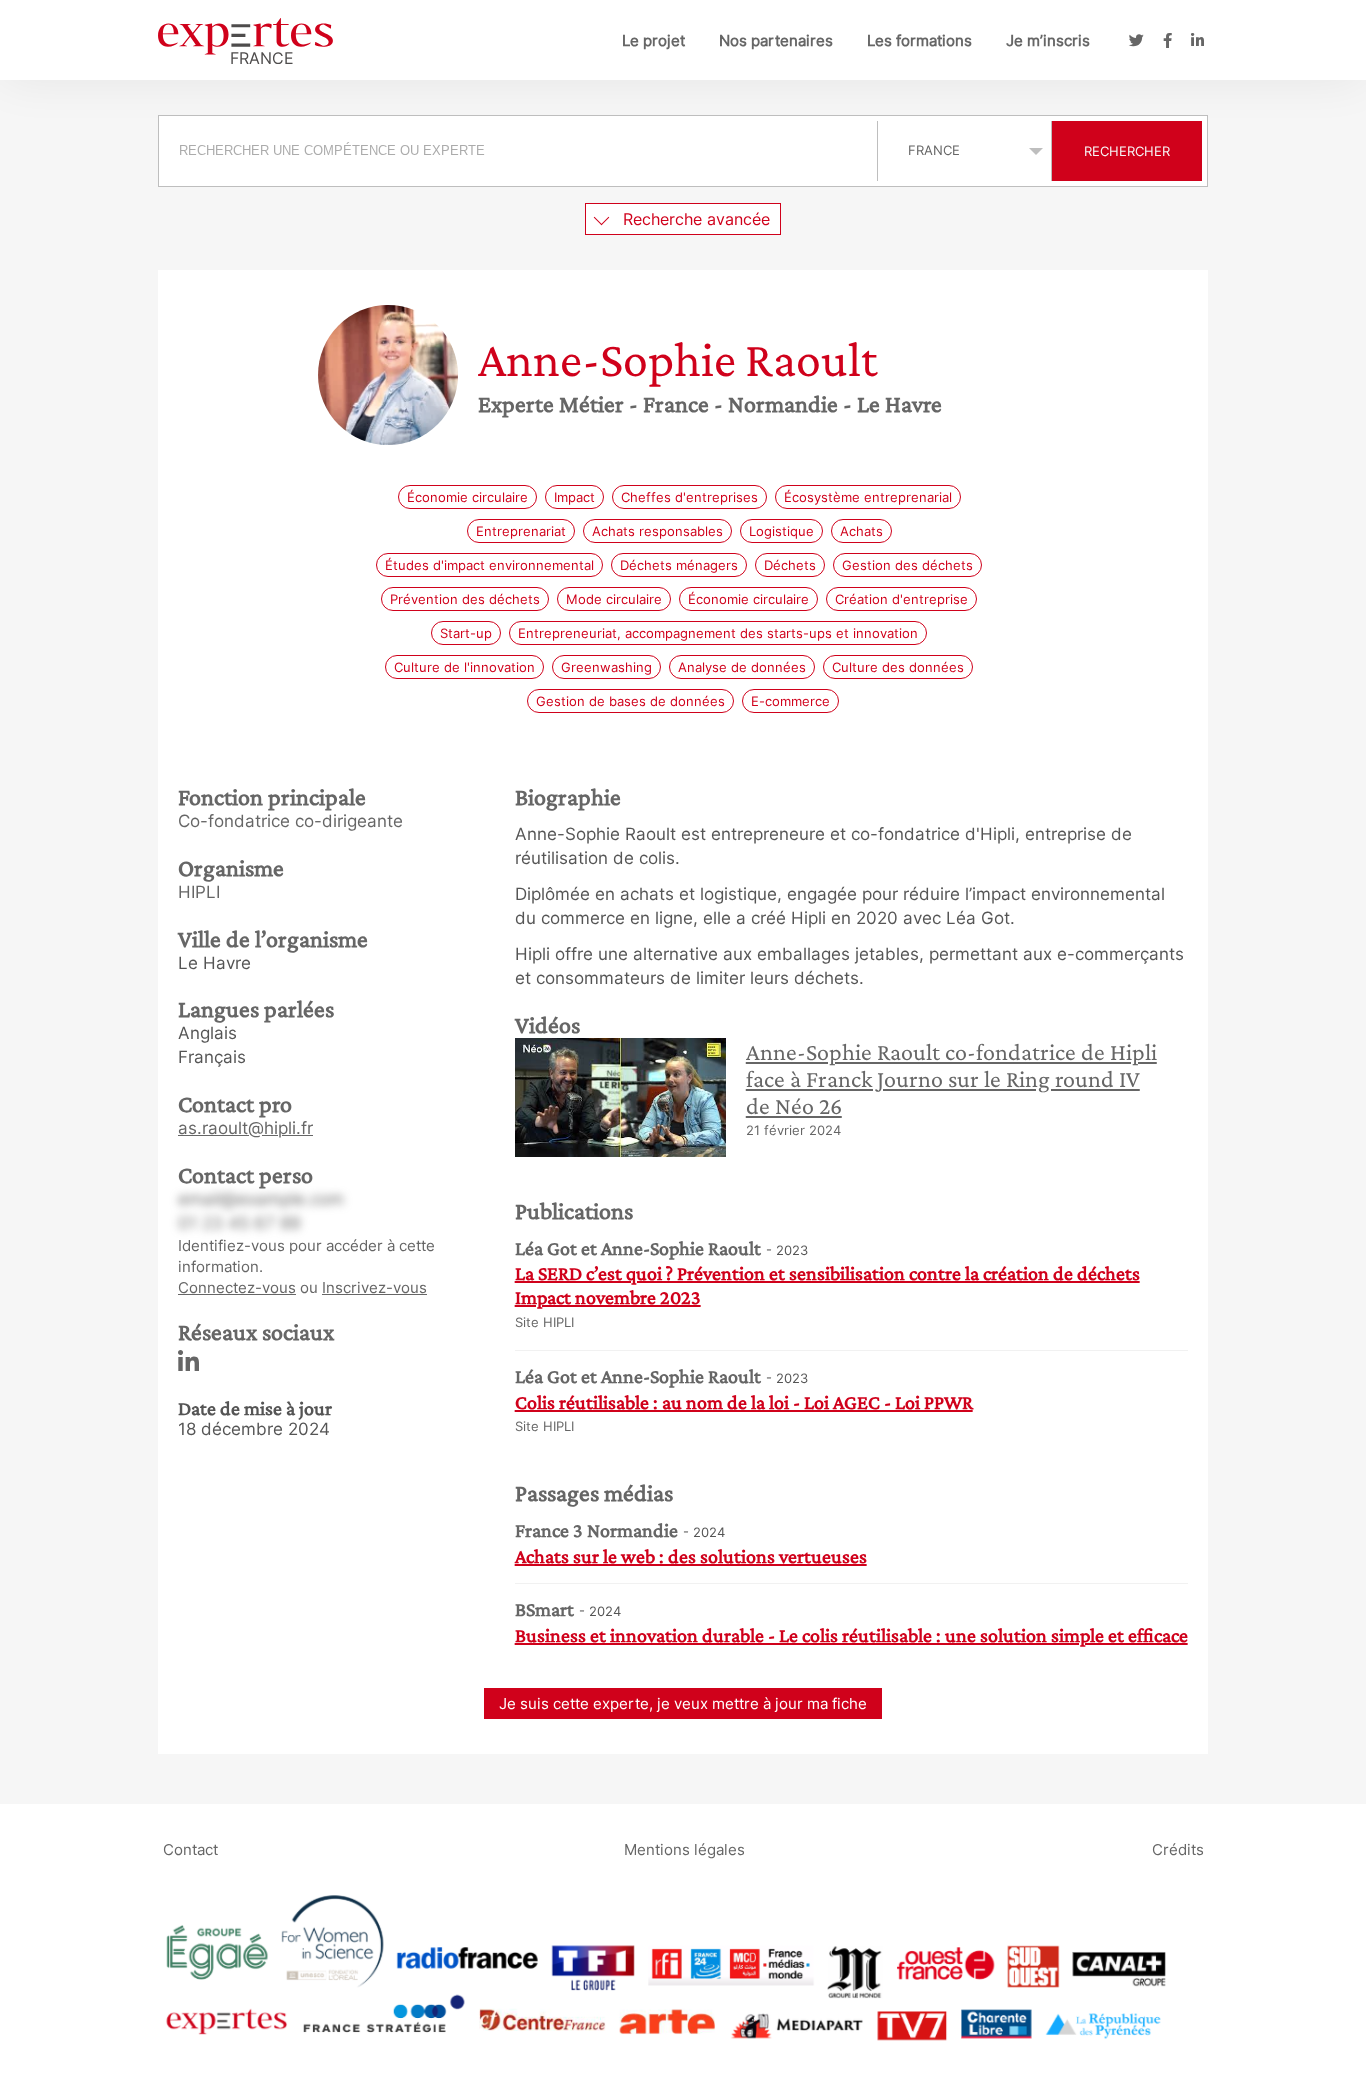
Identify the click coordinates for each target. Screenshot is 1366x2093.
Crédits (1178, 1848)
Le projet (653, 40)
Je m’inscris (1048, 40)
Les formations (919, 40)
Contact (190, 1848)
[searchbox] (518, 151)
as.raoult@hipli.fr (245, 1128)
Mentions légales (684, 1848)
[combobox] (520, 151)
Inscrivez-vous (374, 1287)
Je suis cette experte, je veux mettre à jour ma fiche (683, 1703)
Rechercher (1127, 151)
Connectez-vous (237, 1287)
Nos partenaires (776, 40)
